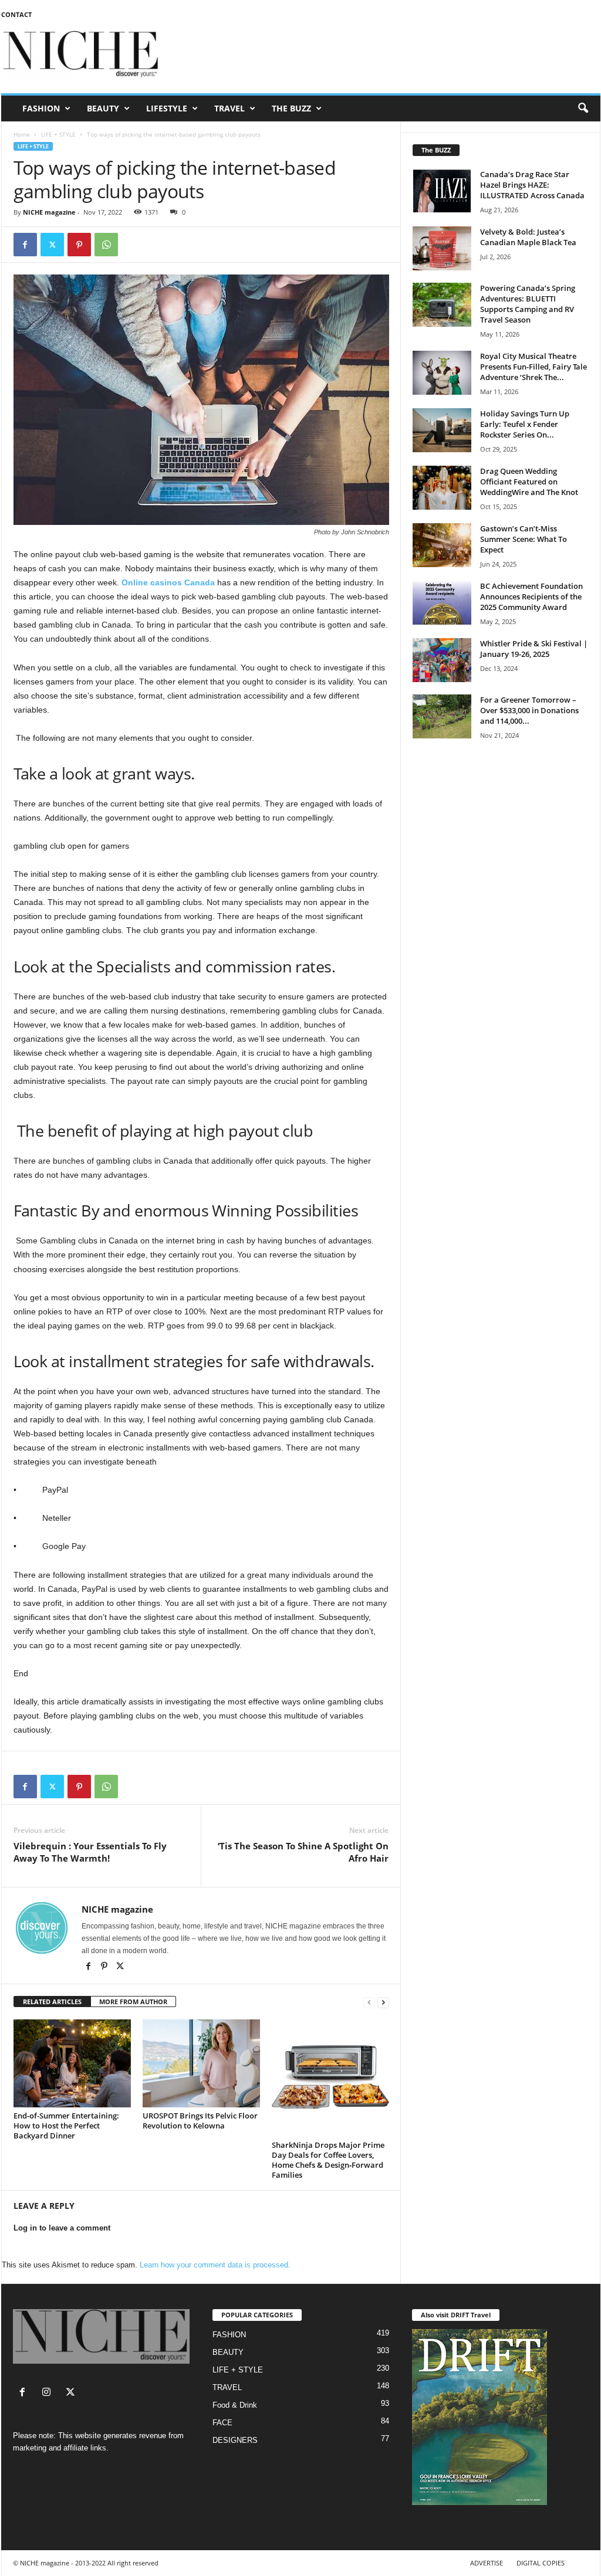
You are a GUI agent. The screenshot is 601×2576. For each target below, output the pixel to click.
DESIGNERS (235, 2440)
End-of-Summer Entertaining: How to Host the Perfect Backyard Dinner (66, 2126)
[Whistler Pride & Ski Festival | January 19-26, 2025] (442, 660)
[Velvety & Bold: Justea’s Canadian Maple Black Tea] (442, 248)
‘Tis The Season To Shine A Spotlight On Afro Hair (303, 1852)
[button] (583, 109)
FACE (222, 2423)
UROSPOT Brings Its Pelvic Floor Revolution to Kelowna (200, 2121)
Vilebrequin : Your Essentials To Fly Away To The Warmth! (90, 1852)
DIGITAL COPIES (541, 2563)
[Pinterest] (79, 245)
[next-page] (383, 2002)
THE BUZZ (291, 108)
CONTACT (16, 14)
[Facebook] (25, 245)
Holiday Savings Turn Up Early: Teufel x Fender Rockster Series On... (525, 424)
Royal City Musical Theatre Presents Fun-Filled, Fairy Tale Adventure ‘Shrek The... (534, 367)
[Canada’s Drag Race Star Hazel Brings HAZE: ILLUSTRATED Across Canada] (442, 191)
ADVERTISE (487, 2563)
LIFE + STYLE (58, 134)
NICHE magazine (49, 212)
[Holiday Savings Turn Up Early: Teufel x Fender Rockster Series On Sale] (442, 430)
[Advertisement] (387, 55)
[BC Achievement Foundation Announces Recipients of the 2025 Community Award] (442, 603)
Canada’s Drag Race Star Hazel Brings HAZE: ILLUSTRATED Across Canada (532, 185)
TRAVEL (229, 108)
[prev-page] (369, 2002)
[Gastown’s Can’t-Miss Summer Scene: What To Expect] (442, 545)
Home (22, 134)
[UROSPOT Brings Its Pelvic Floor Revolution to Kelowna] (201, 2063)
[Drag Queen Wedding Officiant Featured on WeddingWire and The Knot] (442, 488)
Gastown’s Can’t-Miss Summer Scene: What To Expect (524, 539)
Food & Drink (235, 2405)
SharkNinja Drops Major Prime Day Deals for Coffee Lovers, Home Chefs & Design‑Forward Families (328, 2160)
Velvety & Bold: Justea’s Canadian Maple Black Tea (528, 237)
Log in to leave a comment (62, 2228)
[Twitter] (52, 245)
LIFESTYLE (167, 108)
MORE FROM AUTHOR (133, 2002)
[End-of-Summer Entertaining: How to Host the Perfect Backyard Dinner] (72, 2063)
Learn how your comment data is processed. (215, 2265)
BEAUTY (103, 108)
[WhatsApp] (106, 245)
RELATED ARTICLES (52, 2002)
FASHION (41, 108)
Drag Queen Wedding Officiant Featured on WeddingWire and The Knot (529, 482)
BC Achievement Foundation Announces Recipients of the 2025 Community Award (531, 596)
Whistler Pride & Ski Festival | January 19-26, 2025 (534, 649)
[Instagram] (49, 2393)
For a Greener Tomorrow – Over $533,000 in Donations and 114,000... (529, 710)
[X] (120, 1967)
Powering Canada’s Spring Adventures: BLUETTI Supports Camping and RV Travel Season (528, 304)
